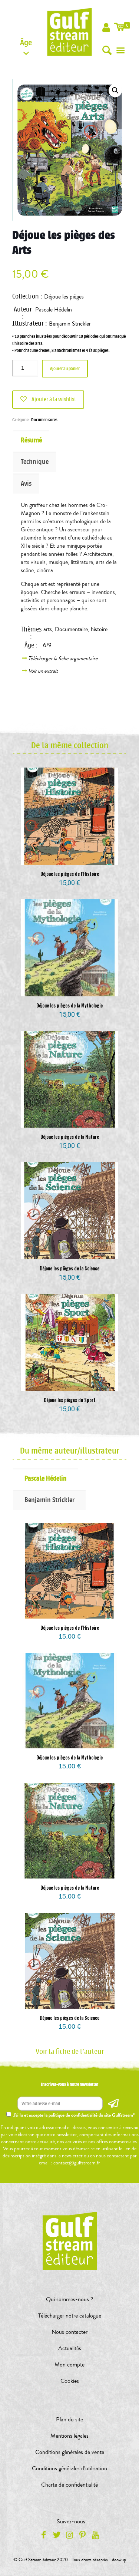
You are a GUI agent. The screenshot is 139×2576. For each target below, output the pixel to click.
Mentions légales (69, 2436)
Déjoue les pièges (64, 297)
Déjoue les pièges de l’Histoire (70, 874)
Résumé (31, 440)
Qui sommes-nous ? (69, 2299)
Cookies (70, 2381)
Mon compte (69, 2365)
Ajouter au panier (65, 369)
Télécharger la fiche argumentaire (64, 658)
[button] (115, 90)
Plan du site (69, 2420)
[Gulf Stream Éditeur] (70, 32)
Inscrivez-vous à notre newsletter (69, 2084)
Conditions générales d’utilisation (69, 2468)
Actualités (70, 2348)
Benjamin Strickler (70, 324)
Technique (35, 462)
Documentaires (44, 420)
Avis (26, 484)
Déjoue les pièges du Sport (70, 1400)
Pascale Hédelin (54, 310)
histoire (99, 629)
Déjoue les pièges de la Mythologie (69, 1005)
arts (48, 629)
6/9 (47, 645)
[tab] (69, 440)
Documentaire (71, 629)
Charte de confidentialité (69, 2485)
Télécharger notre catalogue (70, 2316)
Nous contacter (69, 2332)
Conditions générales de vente (70, 2452)
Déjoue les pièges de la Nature (70, 1137)
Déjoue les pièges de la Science (69, 1268)
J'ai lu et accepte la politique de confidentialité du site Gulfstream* (74, 2115)
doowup (119, 2560)
